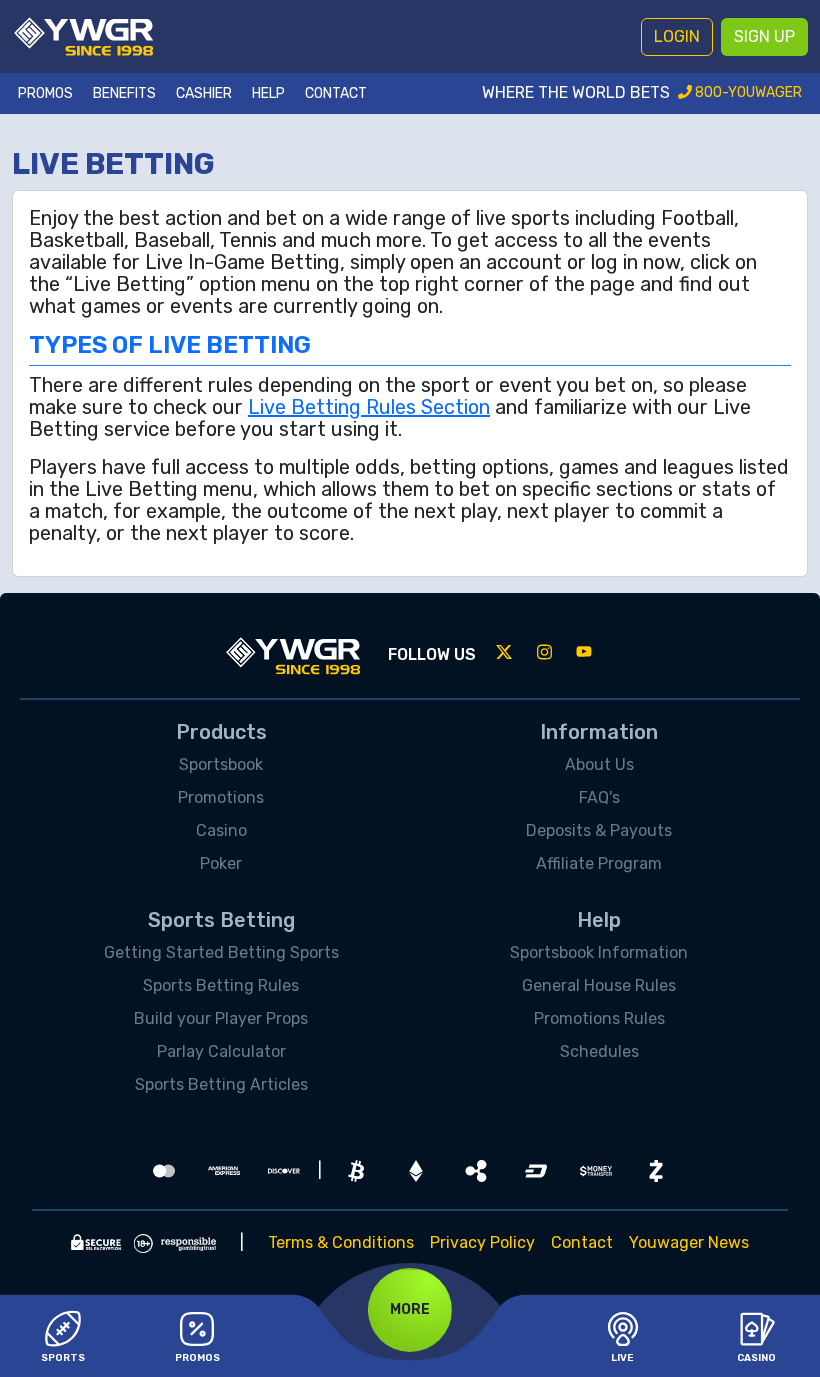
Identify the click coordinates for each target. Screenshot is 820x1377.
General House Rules (599, 985)
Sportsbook (221, 764)
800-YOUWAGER (747, 92)
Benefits (124, 93)
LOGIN (677, 36)
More (410, 1309)
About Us (599, 764)
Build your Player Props (221, 1018)
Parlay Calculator (221, 1051)
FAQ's (599, 797)
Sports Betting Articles (221, 1084)
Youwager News (689, 1242)
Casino (221, 830)
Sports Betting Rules (221, 985)
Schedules (599, 1051)
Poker (221, 863)
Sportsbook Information (599, 952)
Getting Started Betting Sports (221, 952)
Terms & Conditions (341, 1242)
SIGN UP (764, 36)
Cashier (204, 93)
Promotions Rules (599, 1018)
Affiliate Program (599, 863)
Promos (45, 93)
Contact (336, 93)
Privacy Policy (482, 1242)
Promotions (221, 797)
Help (268, 93)
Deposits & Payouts (599, 830)
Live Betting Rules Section (369, 407)
